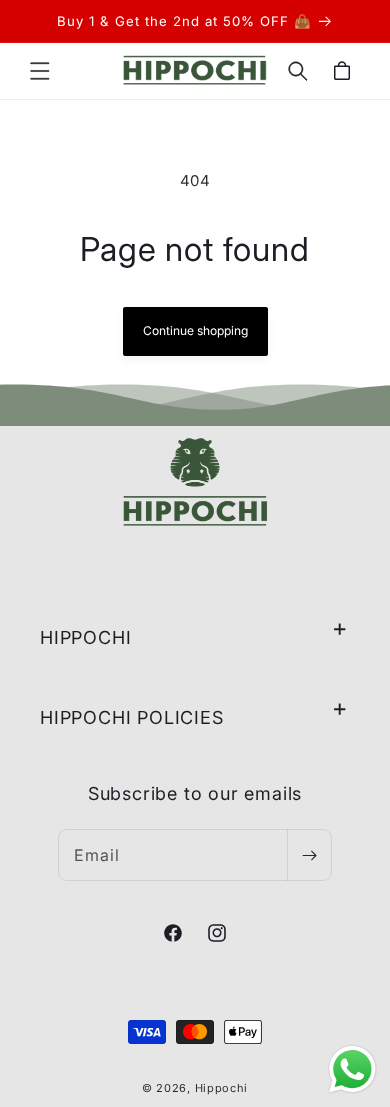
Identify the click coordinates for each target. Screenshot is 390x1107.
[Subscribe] (309, 855)
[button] (40, 71)
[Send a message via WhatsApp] (352, 1069)
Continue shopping (195, 330)
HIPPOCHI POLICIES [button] (132, 717)
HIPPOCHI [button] (85, 637)
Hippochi (222, 1088)
